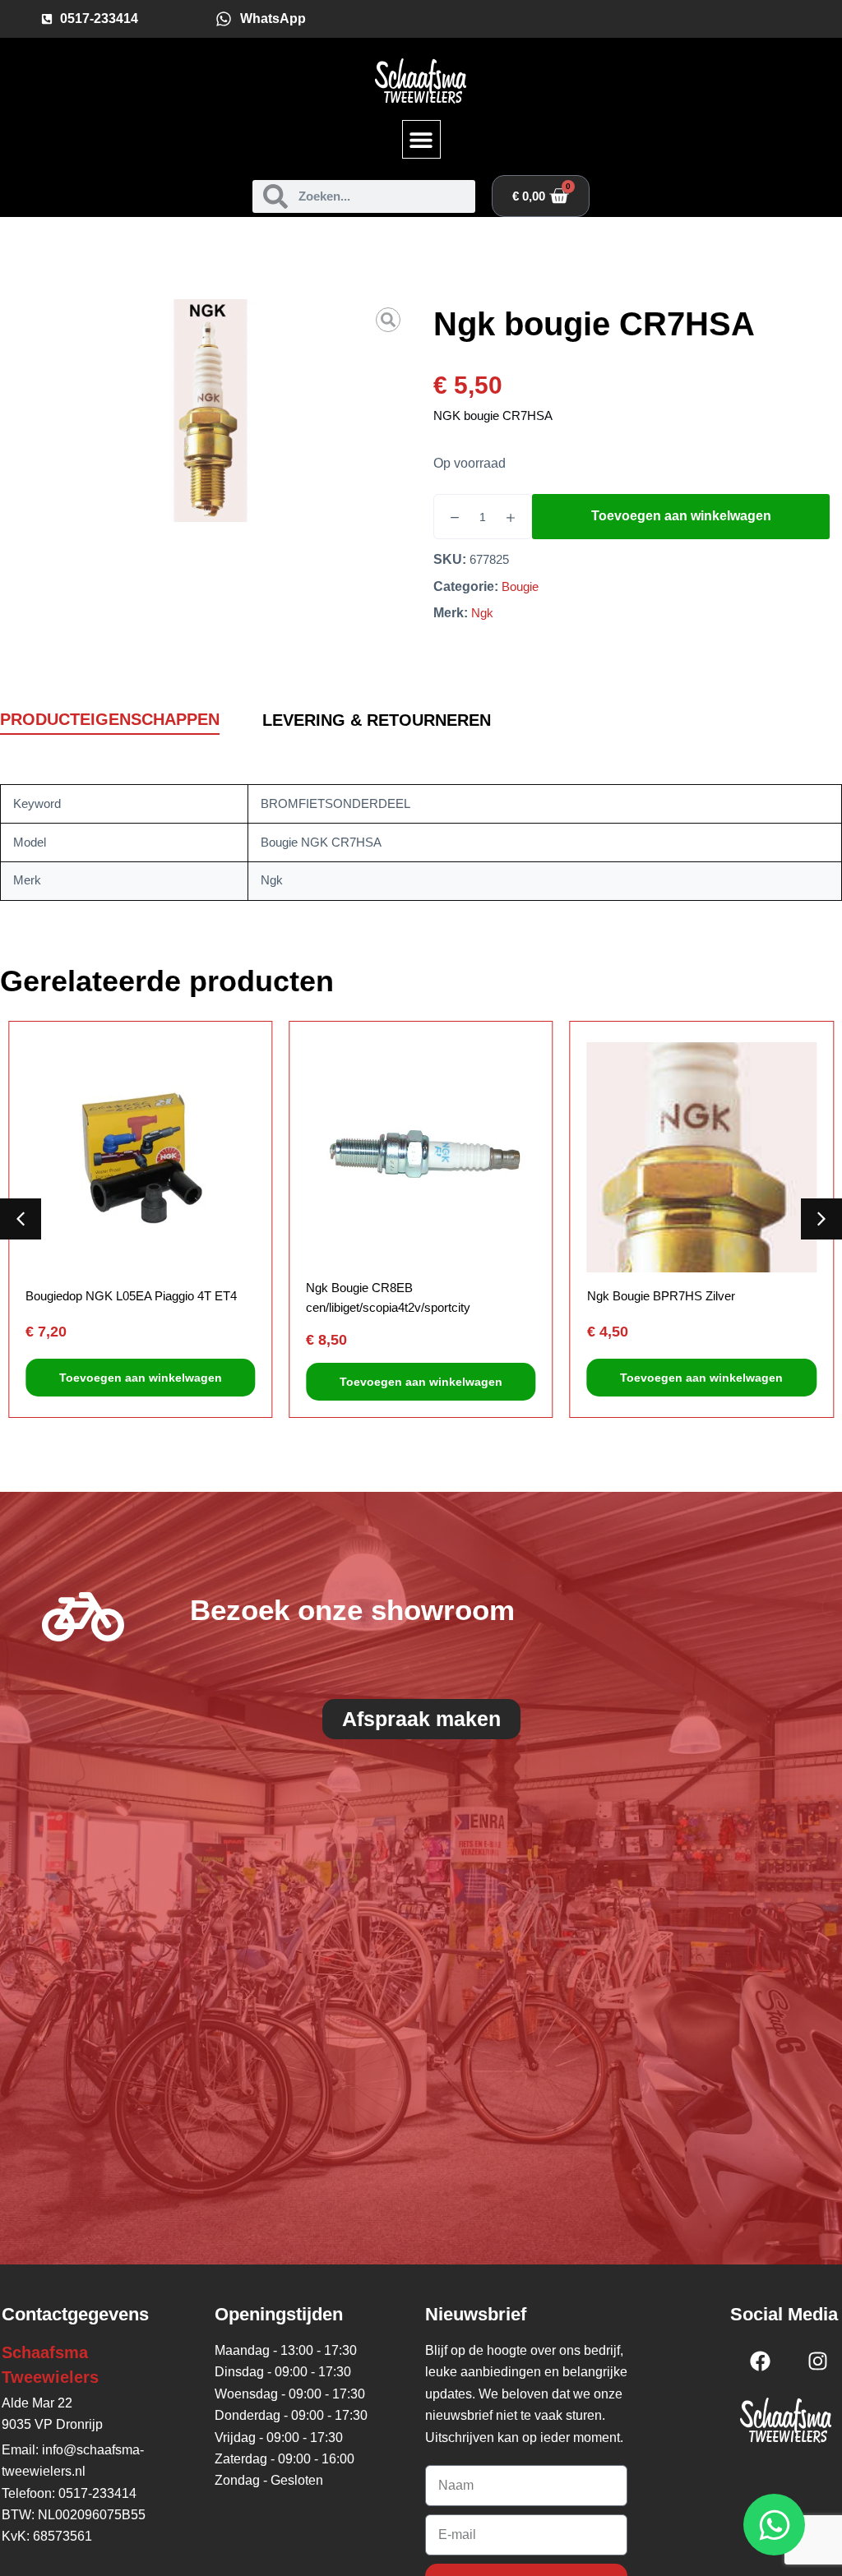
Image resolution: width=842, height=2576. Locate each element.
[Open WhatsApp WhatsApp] (774, 2525)
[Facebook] (760, 2361)
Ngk (482, 613)
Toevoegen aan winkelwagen (681, 516)
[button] (421, 139)
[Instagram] (817, 2361)
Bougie (520, 586)
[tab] (110, 720)
